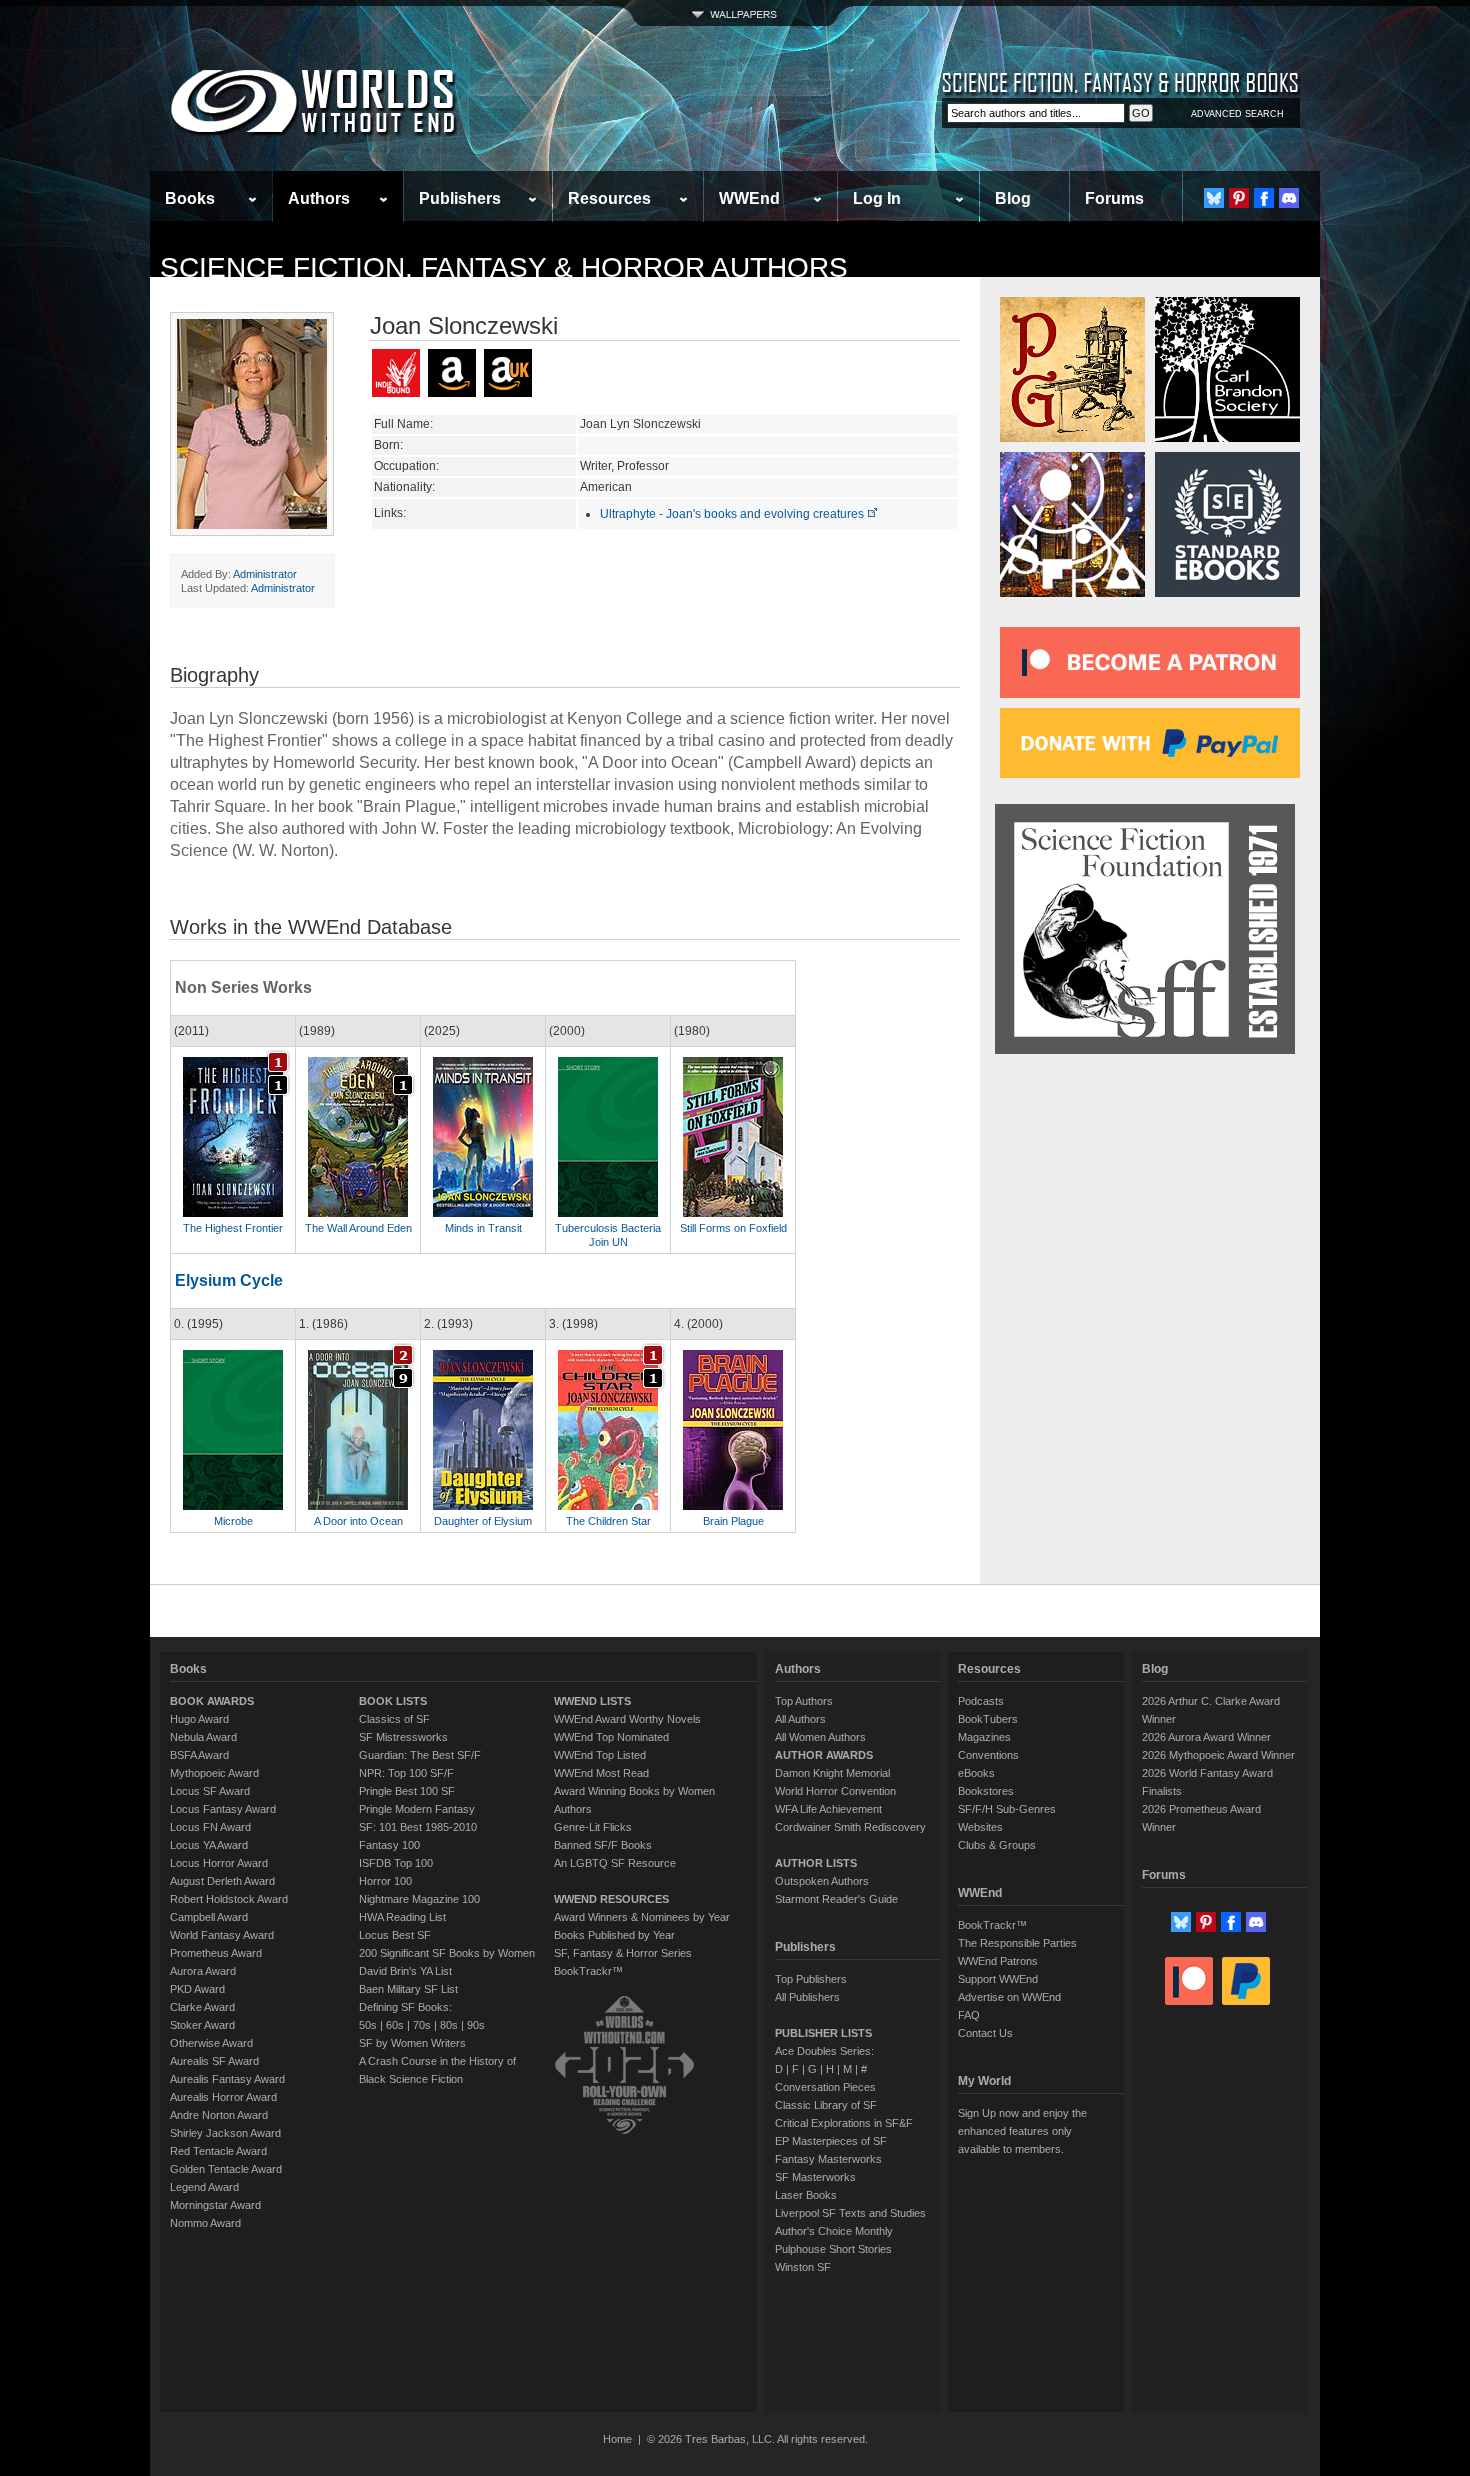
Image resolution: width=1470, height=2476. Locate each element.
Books (190, 198)
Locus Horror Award (219, 1863)
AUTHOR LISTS (816, 1863)
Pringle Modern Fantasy (417, 1809)
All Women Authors (820, 1737)
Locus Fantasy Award (223, 1809)
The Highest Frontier (233, 1228)
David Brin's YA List (405, 1971)
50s (368, 2025)
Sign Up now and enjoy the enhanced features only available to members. (1022, 2131)
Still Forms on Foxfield (733, 1228)
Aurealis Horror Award (223, 2097)
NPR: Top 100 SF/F (406, 1773)
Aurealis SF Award (214, 2061)
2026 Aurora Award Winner (1206, 1737)
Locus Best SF (395, 1935)
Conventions (988, 1755)
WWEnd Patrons (998, 1961)
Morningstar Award (215, 2205)
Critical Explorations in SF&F (844, 2123)
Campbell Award (209, 1917)
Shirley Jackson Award (225, 2133)
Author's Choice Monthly (834, 2231)
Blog (1013, 198)
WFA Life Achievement (828, 1809)
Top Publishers (811, 1979)
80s (449, 2025)
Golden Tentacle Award (226, 2169)
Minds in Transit (483, 1228)
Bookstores (986, 1791)
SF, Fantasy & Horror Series (623, 1953)
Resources (609, 198)
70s (422, 2025)
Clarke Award (202, 2007)
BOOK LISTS (393, 1701)
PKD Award (197, 1989)
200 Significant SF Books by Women (447, 1953)
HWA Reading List (402, 1917)
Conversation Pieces (825, 2087)
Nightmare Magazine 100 (419, 1899)
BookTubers (988, 1719)
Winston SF (803, 2267)
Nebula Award (203, 1737)
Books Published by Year (614, 1935)
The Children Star (608, 1521)
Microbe (233, 1521)
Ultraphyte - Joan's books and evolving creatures (733, 514)
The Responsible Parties (1017, 1943)
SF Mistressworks (403, 1737)
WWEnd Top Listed (600, 1755)
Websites (980, 1827)
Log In (877, 198)
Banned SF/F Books (603, 1845)
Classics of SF (394, 1719)
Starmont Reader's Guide (836, 1899)
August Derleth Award (222, 1881)
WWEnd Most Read (601, 1773)
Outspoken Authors (822, 1881)
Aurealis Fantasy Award (227, 2079)
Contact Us (985, 2033)
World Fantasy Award (222, 1935)
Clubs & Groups (997, 1845)
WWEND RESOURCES (611, 1899)
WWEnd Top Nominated (611, 1737)
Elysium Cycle (229, 1280)
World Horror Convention (835, 1791)
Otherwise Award (211, 2043)
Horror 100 (385, 1881)
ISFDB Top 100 (396, 1863)
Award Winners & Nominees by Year (642, 1917)
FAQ (969, 2015)
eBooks (976, 1773)
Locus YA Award (209, 1845)
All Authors (800, 1719)
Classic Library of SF (826, 2105)
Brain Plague (733, 1521)
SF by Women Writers (412, 2043)
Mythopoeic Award (214, 1773)
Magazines (984, 1737)
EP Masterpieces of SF (831, 2141)
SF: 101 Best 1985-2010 (418, 1827)
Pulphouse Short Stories (833, 2249)
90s (476, 2025)
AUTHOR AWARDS (824, 1755)
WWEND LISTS (592, 1701)
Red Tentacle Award (218, 2151)
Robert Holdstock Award (229, 1899)
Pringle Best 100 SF (407, 1791)
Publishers (460, 198)
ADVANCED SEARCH (1237, 114)
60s (395, 2025)
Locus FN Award (210, 1827)
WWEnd (749, 198)
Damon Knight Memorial (832, 1773)
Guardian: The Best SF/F (420, 1755)
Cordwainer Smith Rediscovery (850, 1827)
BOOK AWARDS (212, 1701)
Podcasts (981, 1701)
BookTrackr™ (588, 1971)
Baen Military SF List (408, 1989)
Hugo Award (199, 1719)
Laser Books (806, 2195)
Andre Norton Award (219, 2115)
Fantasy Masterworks (828, 2159)
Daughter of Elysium (483, 1521)
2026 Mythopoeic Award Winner (1218, 1755)
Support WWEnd (998, 1979)
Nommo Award (205, 2223)
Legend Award (204, 2187)
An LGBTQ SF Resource (615, 1863)
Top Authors (804, 1701)
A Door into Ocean (358, 1521)
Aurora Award (203, 1971)
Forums (1114, 198)
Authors (319, 198)
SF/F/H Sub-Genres (1007, 1809)
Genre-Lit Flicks (593, 1827)
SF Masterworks (815, 2177)
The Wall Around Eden (358, 1228)
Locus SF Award (210, 1791)
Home (617, 2439)
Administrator (265, 574)
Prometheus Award (216, 1953)
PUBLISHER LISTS (823, 2033)
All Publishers (807, 1997)
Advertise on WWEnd (1009, 1997)
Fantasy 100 (389, 1845)
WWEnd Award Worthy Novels (627, 1719)
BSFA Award (199, 1755)
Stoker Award (202, 2025)
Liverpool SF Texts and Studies (850, 2213)
